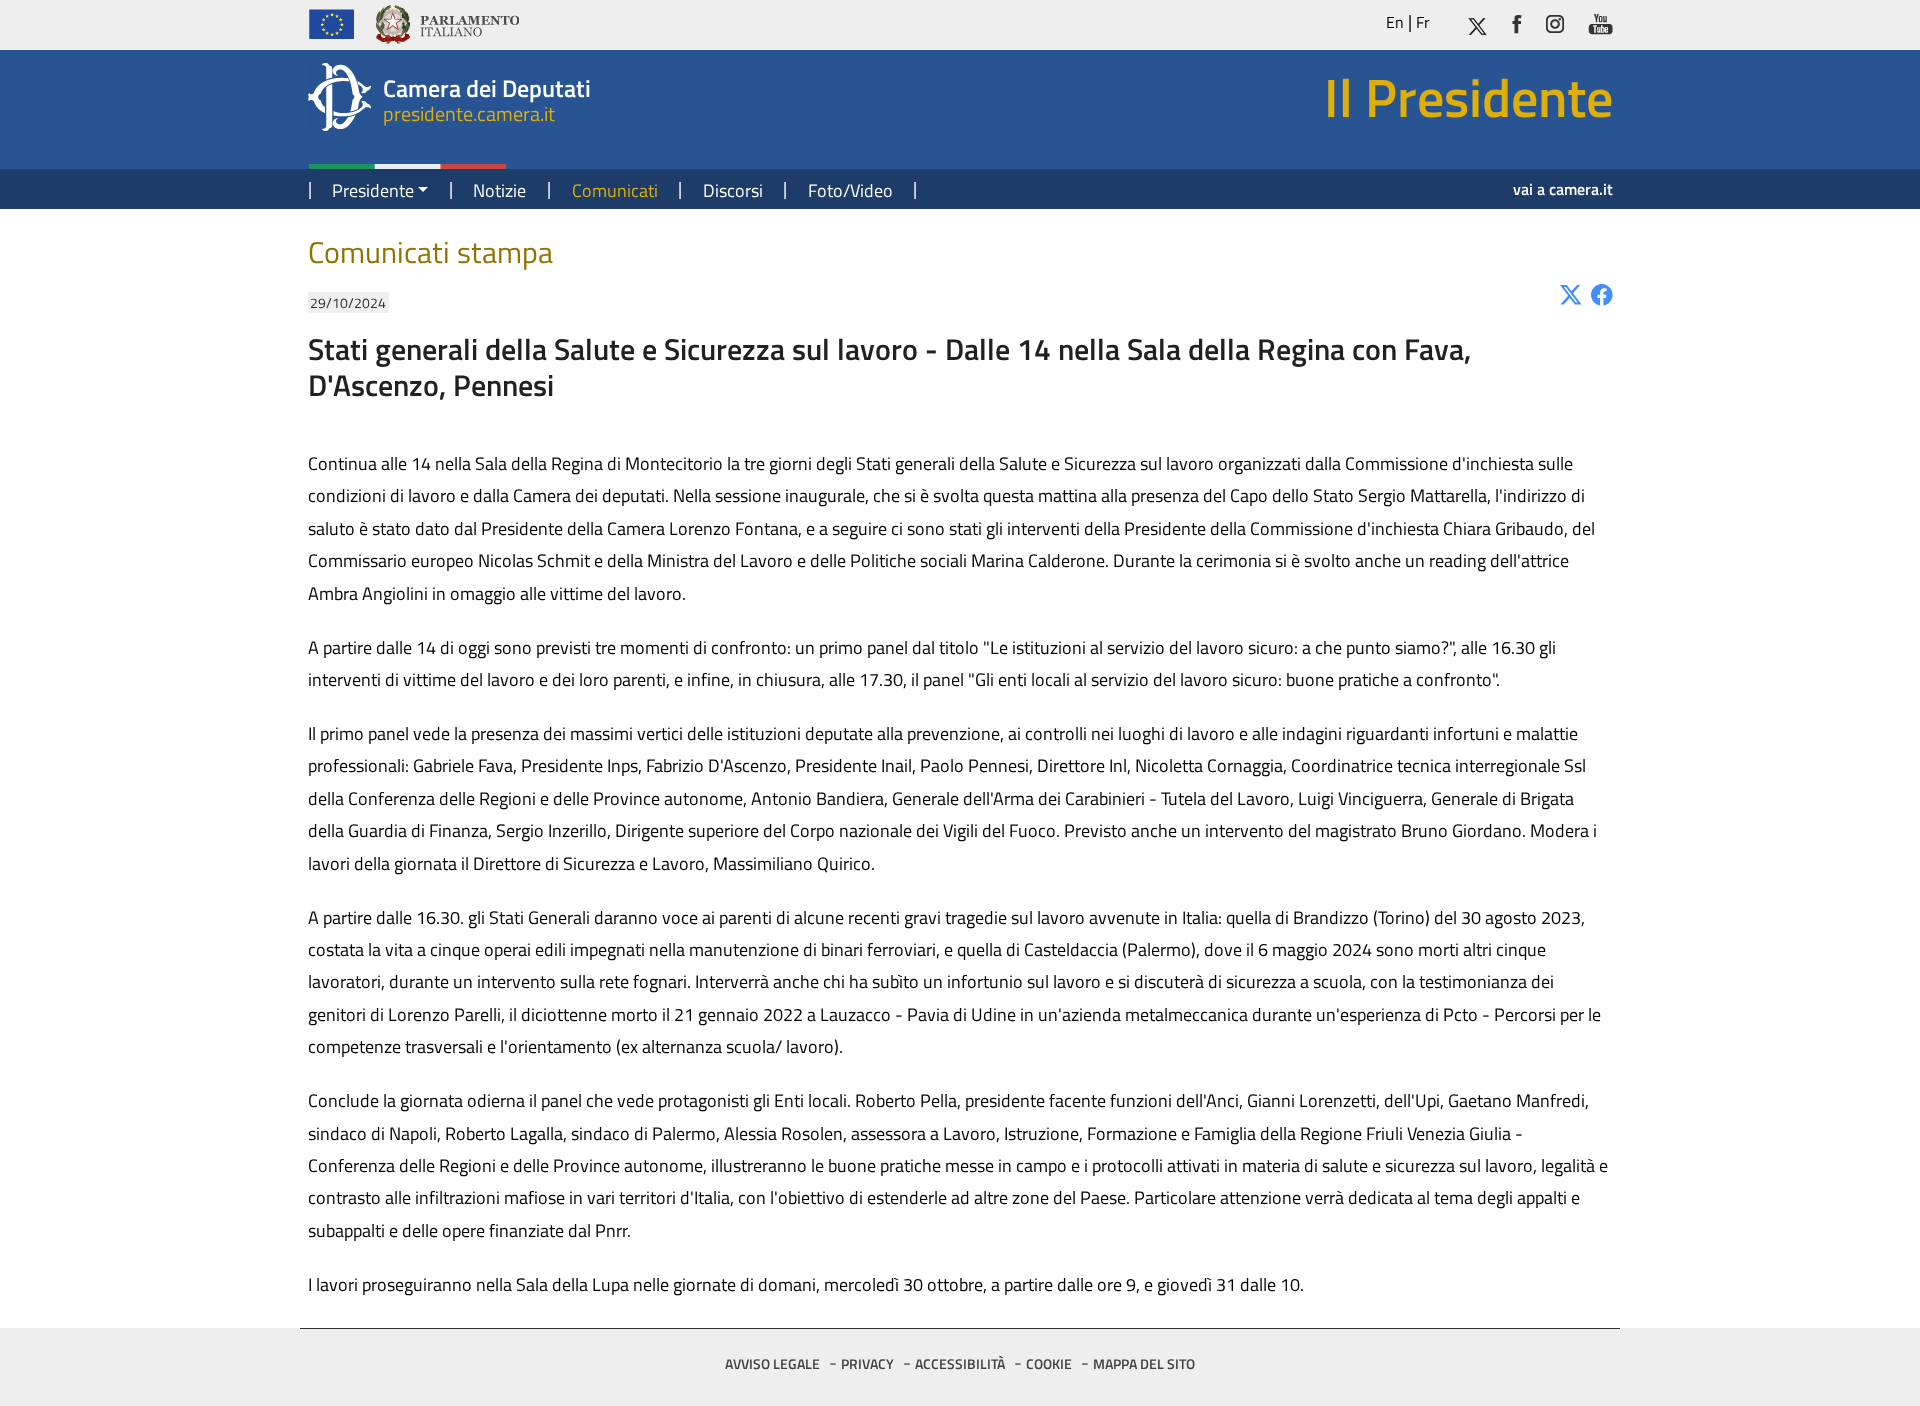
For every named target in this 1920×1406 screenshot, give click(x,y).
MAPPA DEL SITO (1144, 1363)
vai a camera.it (1563, 189)
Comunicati (615, 190)
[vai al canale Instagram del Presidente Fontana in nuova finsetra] (1555, 22)
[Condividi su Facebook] (1602, 293)
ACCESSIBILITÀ (960, 1363)
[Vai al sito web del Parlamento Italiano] (446, 21)
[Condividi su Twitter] (1571, 293)
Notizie (499, 190)
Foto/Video (850, 190)
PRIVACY (867, 1363)
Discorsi (733, 190)
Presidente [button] (373, 190)
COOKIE (1049, 1363)
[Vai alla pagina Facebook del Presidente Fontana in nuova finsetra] (1517, 22)
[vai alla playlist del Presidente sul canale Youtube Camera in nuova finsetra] (1600, 22)
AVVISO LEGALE (772, 1363)
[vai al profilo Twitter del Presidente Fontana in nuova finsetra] (1477, 22)
